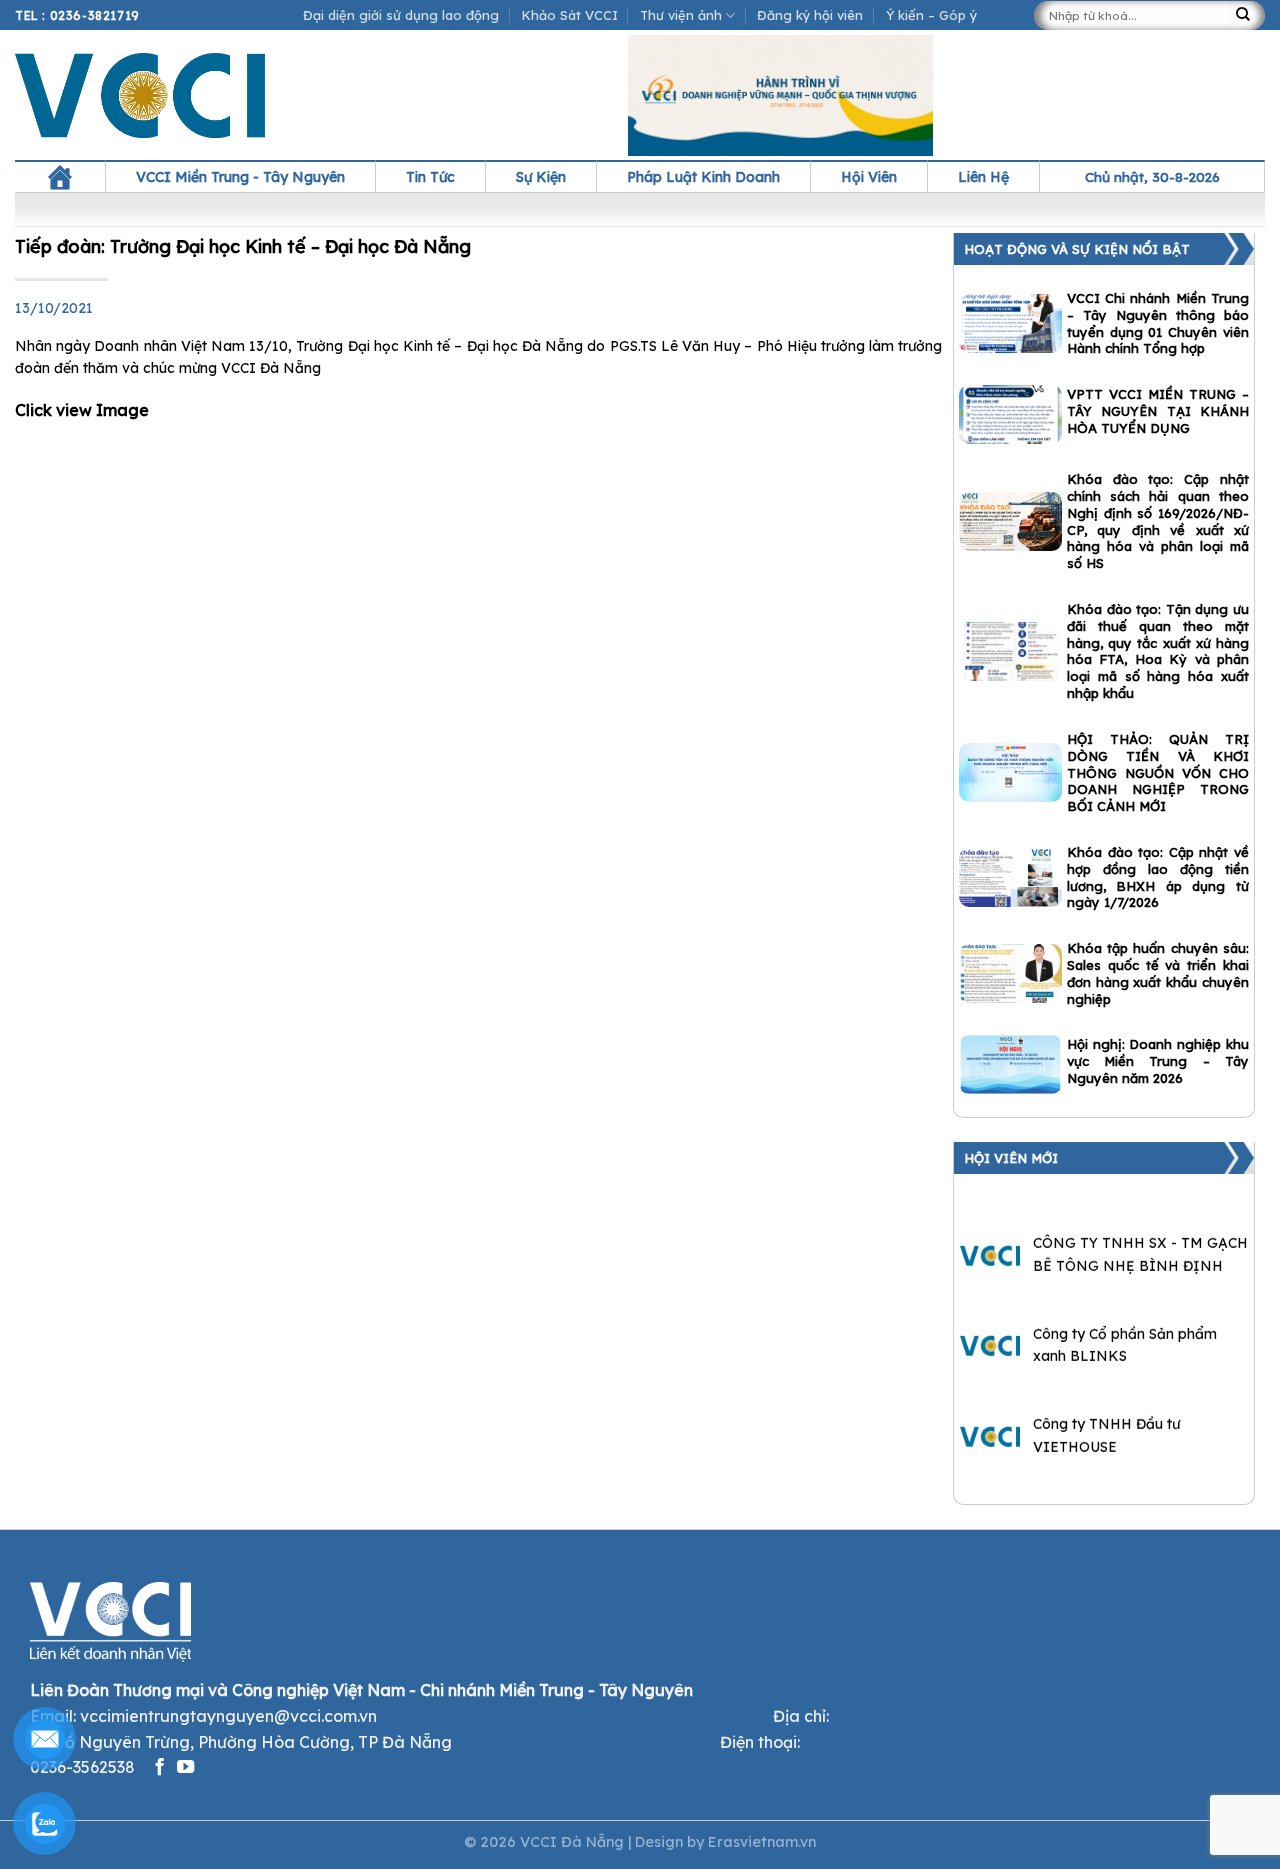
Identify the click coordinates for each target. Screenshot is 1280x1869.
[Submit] (1247, 15)
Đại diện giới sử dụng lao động (401, 15)
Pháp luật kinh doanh (703, 177)
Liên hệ (983, 177)
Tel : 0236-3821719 (77, 15)
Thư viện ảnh (681, 15)
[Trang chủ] (60, 177)
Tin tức (430, 177)
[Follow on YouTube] (185, 1768)
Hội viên (869, 177)
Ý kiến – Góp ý (931, 15)
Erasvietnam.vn (762, 1842)
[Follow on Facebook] (159, 1768)
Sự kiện (541, 177)
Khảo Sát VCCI (570, 15)
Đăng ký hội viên (810, 15)
